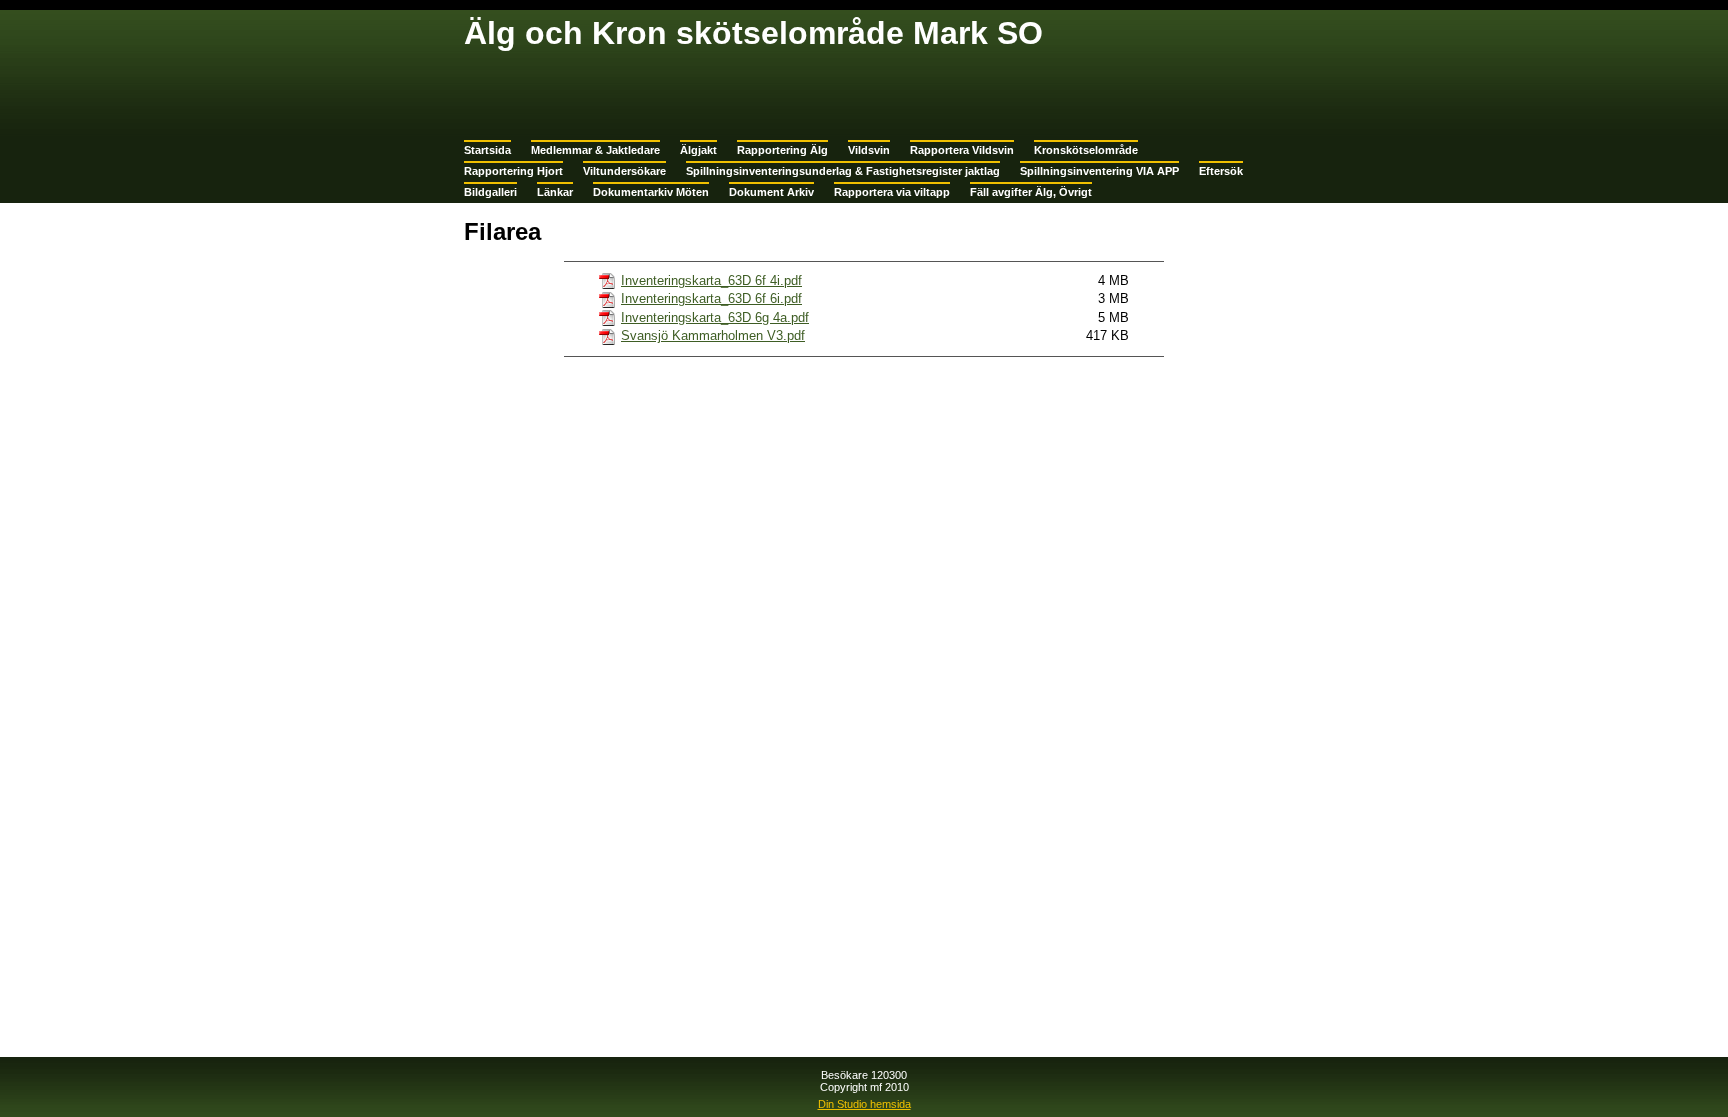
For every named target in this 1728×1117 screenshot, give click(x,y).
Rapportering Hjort (513, 171)
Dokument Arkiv (771, 192)
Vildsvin (869, 150)
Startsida (487, 150)
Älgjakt (698, 150)
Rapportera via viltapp (892, 192)
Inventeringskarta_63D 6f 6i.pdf (711, 298)
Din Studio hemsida (864, 1104)
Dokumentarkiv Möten (651, 192)
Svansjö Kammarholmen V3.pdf (713, 335)
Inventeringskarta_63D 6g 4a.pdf (715, 317)
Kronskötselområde (1086, 150)
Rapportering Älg (782, 150)
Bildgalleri (490, 192)
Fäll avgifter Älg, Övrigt (1031, 192)
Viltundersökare (624, 171)
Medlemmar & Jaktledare (595, 150)
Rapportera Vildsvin (962, 150)
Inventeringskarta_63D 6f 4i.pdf (711, 280)
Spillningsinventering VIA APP (1099, 171)
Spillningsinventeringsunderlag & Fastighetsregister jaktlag (843, 171)
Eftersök (1221, 171)
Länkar (555, 192)
